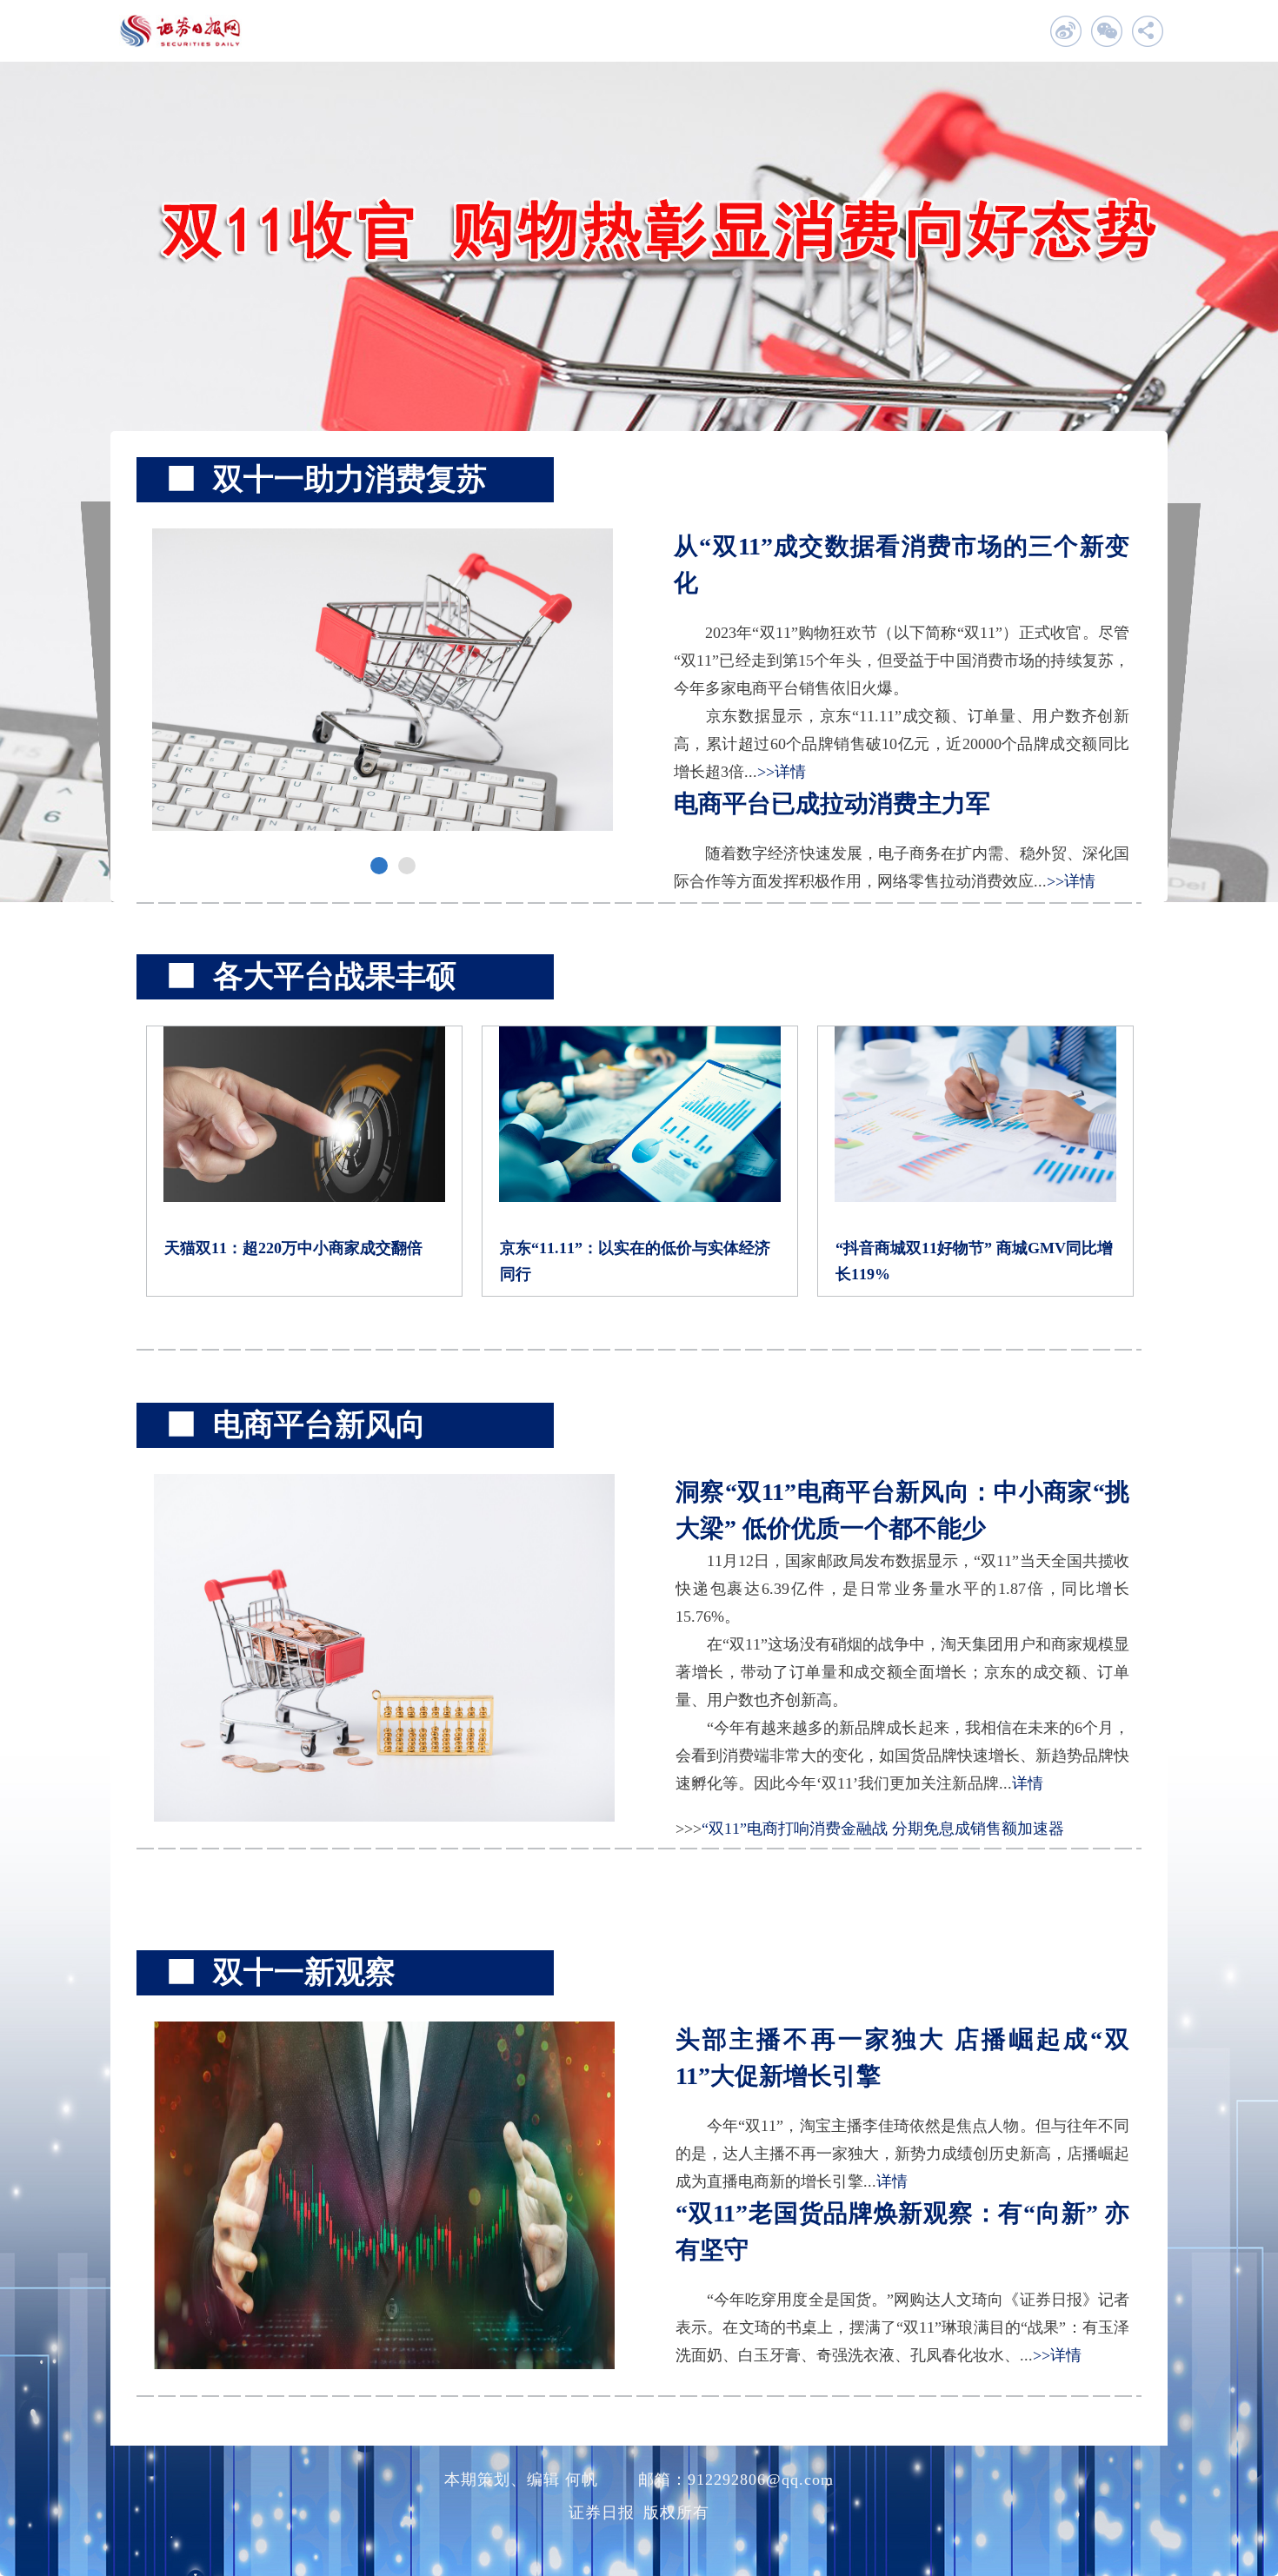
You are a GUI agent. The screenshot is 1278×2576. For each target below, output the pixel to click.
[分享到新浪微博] (1065, 31)
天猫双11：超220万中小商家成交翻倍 (293, 1248)
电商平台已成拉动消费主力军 (832, 803)
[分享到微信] (1106, 31)
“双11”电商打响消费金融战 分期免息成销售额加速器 (883, 1829)
